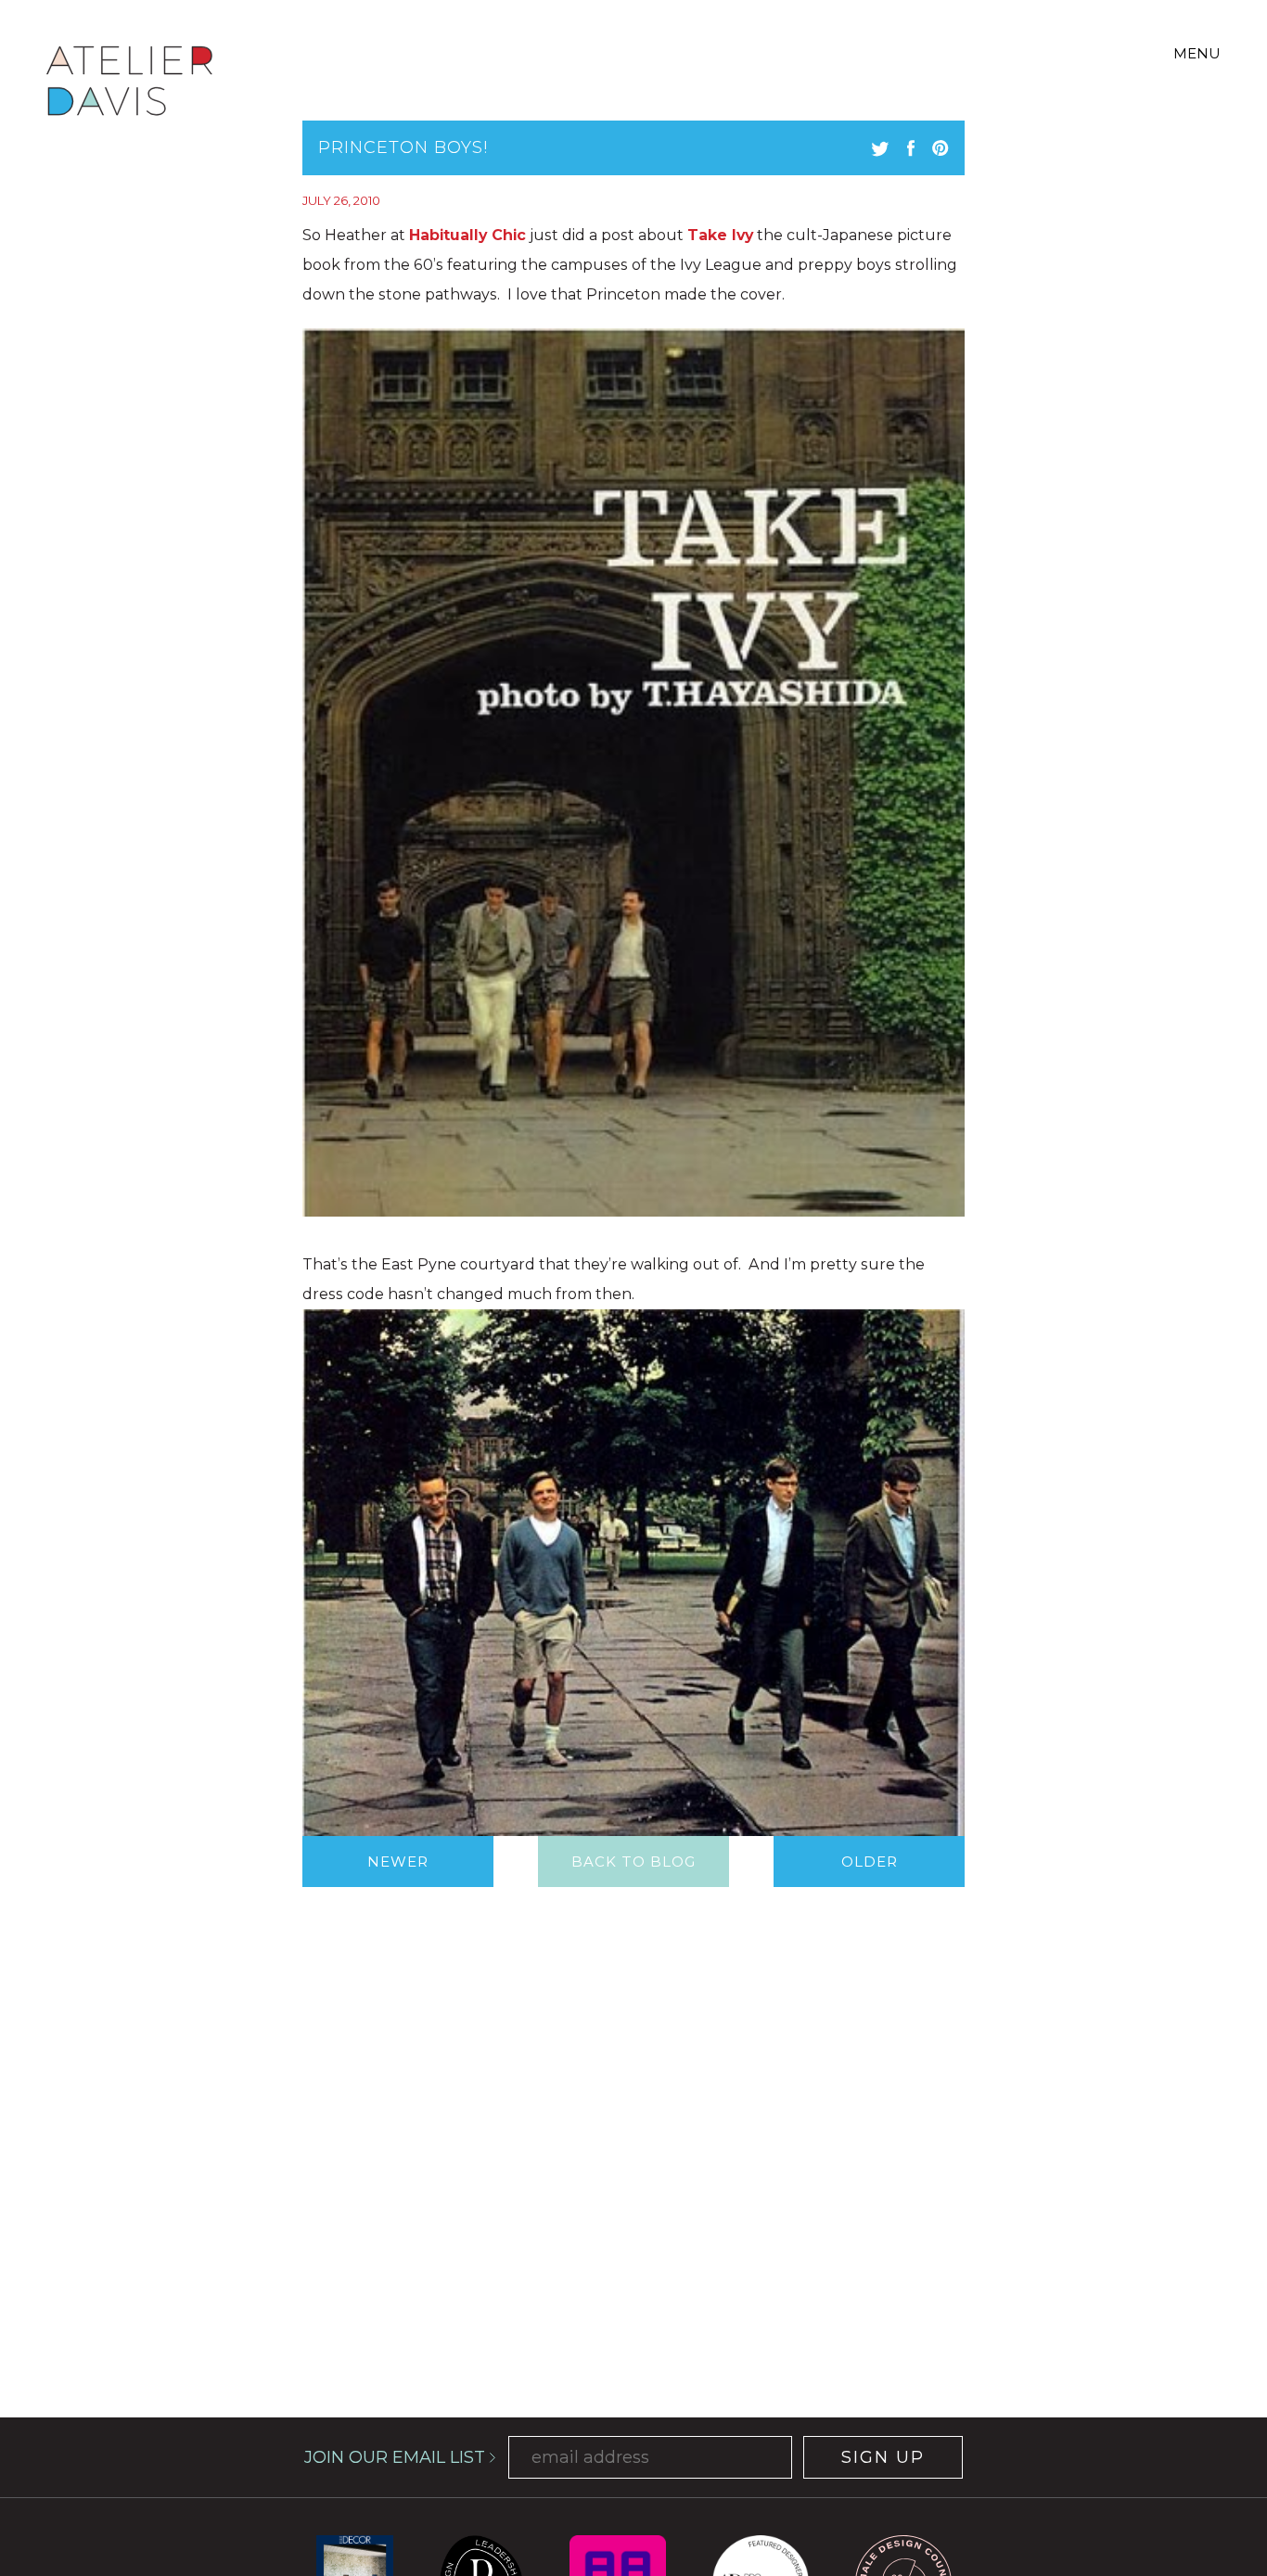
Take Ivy (720, 235)
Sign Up (883, 2457)
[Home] (129, 84)
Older (870, 1862)
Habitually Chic (467, 235)
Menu (1197, 53)
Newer (398, 1862)
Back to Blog (633, 1862)
